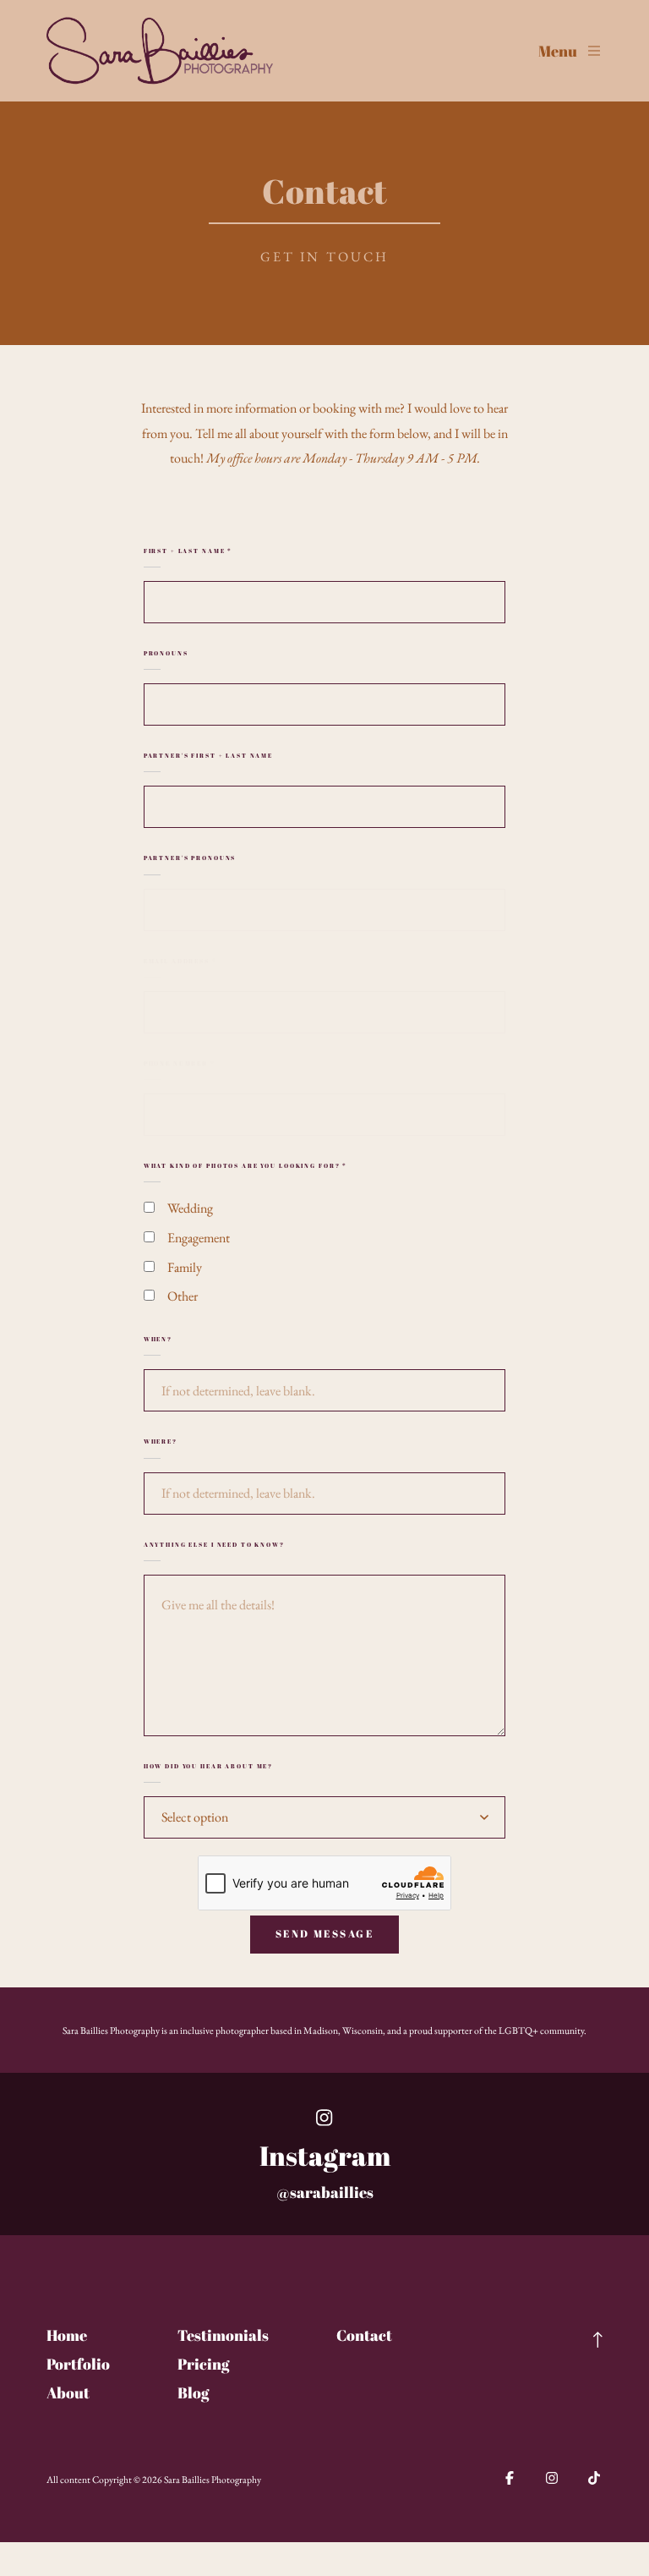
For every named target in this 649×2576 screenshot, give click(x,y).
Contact (364, 2335)
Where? (161, 1441)
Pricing (203, 2364)
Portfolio (78, 2364)
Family (185, 1267)
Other (183, 1296)
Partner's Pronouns (190, 858)
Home (67, 2335)
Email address (180, 961)
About (68, 2392)
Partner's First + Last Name (208, 755)
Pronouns (166, 653)
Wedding (190, 1208)
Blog (193, 2392)
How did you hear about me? (209, 1766)
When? (158, 1339)
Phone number (180, 1063)
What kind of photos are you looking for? (245, 1165)
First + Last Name (188, 551)
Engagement (199, 1238)
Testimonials (223, 2335)
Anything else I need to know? (214, 1544)
